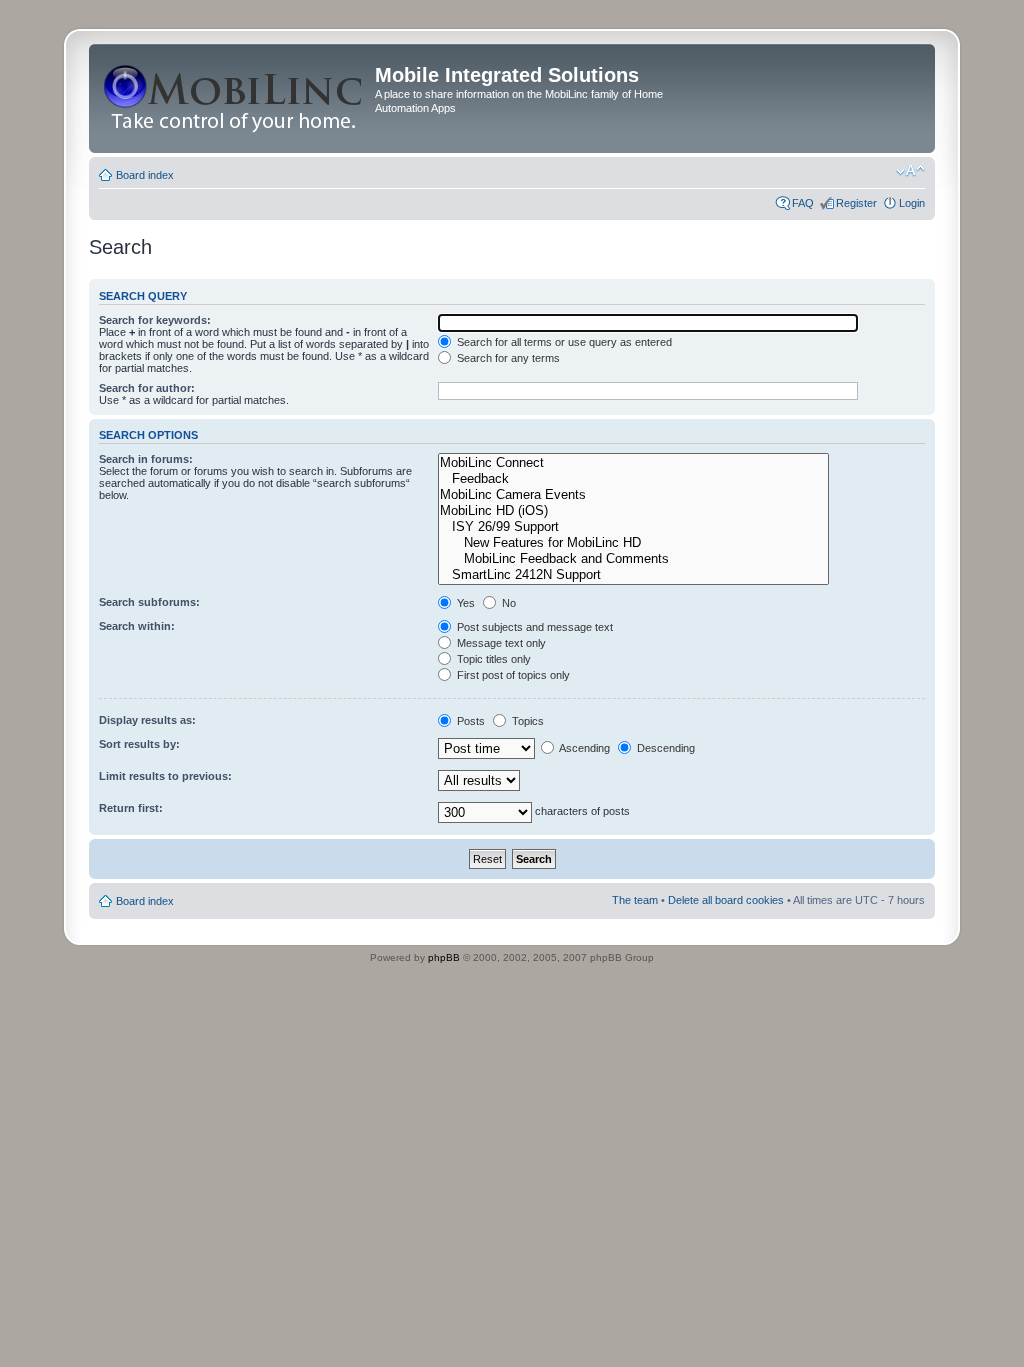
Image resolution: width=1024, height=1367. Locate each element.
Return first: (131, 808)
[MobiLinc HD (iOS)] (633, 511)
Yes (464, 603)
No (507, 603)
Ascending (583, 748)
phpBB (444, 957)
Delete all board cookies (726, 900)
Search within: (137, 626)
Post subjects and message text (533, 627)
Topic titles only (492, 659)
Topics (526, 721)
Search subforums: (149, 602)
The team (635, 900)
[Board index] (234, 98)
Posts (469, 721)
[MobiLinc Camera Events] (633, 495)
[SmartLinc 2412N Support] (633, 575)
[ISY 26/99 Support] (633, 527)
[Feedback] (633, 479)
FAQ (803, 203)
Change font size (910, 171)
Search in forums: (146, 459)
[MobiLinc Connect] (633, 463)
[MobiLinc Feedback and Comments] (633, 559)
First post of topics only (512, 675)
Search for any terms (507, 358)
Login (912, 203)
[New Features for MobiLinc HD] (633, 543)
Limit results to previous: (165, 776)
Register (856, 203)
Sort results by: (139, 744)
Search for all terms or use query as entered (563, 342)
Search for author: (147, 388)
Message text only (500, 643)
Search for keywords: (155, 320)
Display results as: (147, 720)
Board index (145, 175)
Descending (664, 748)
